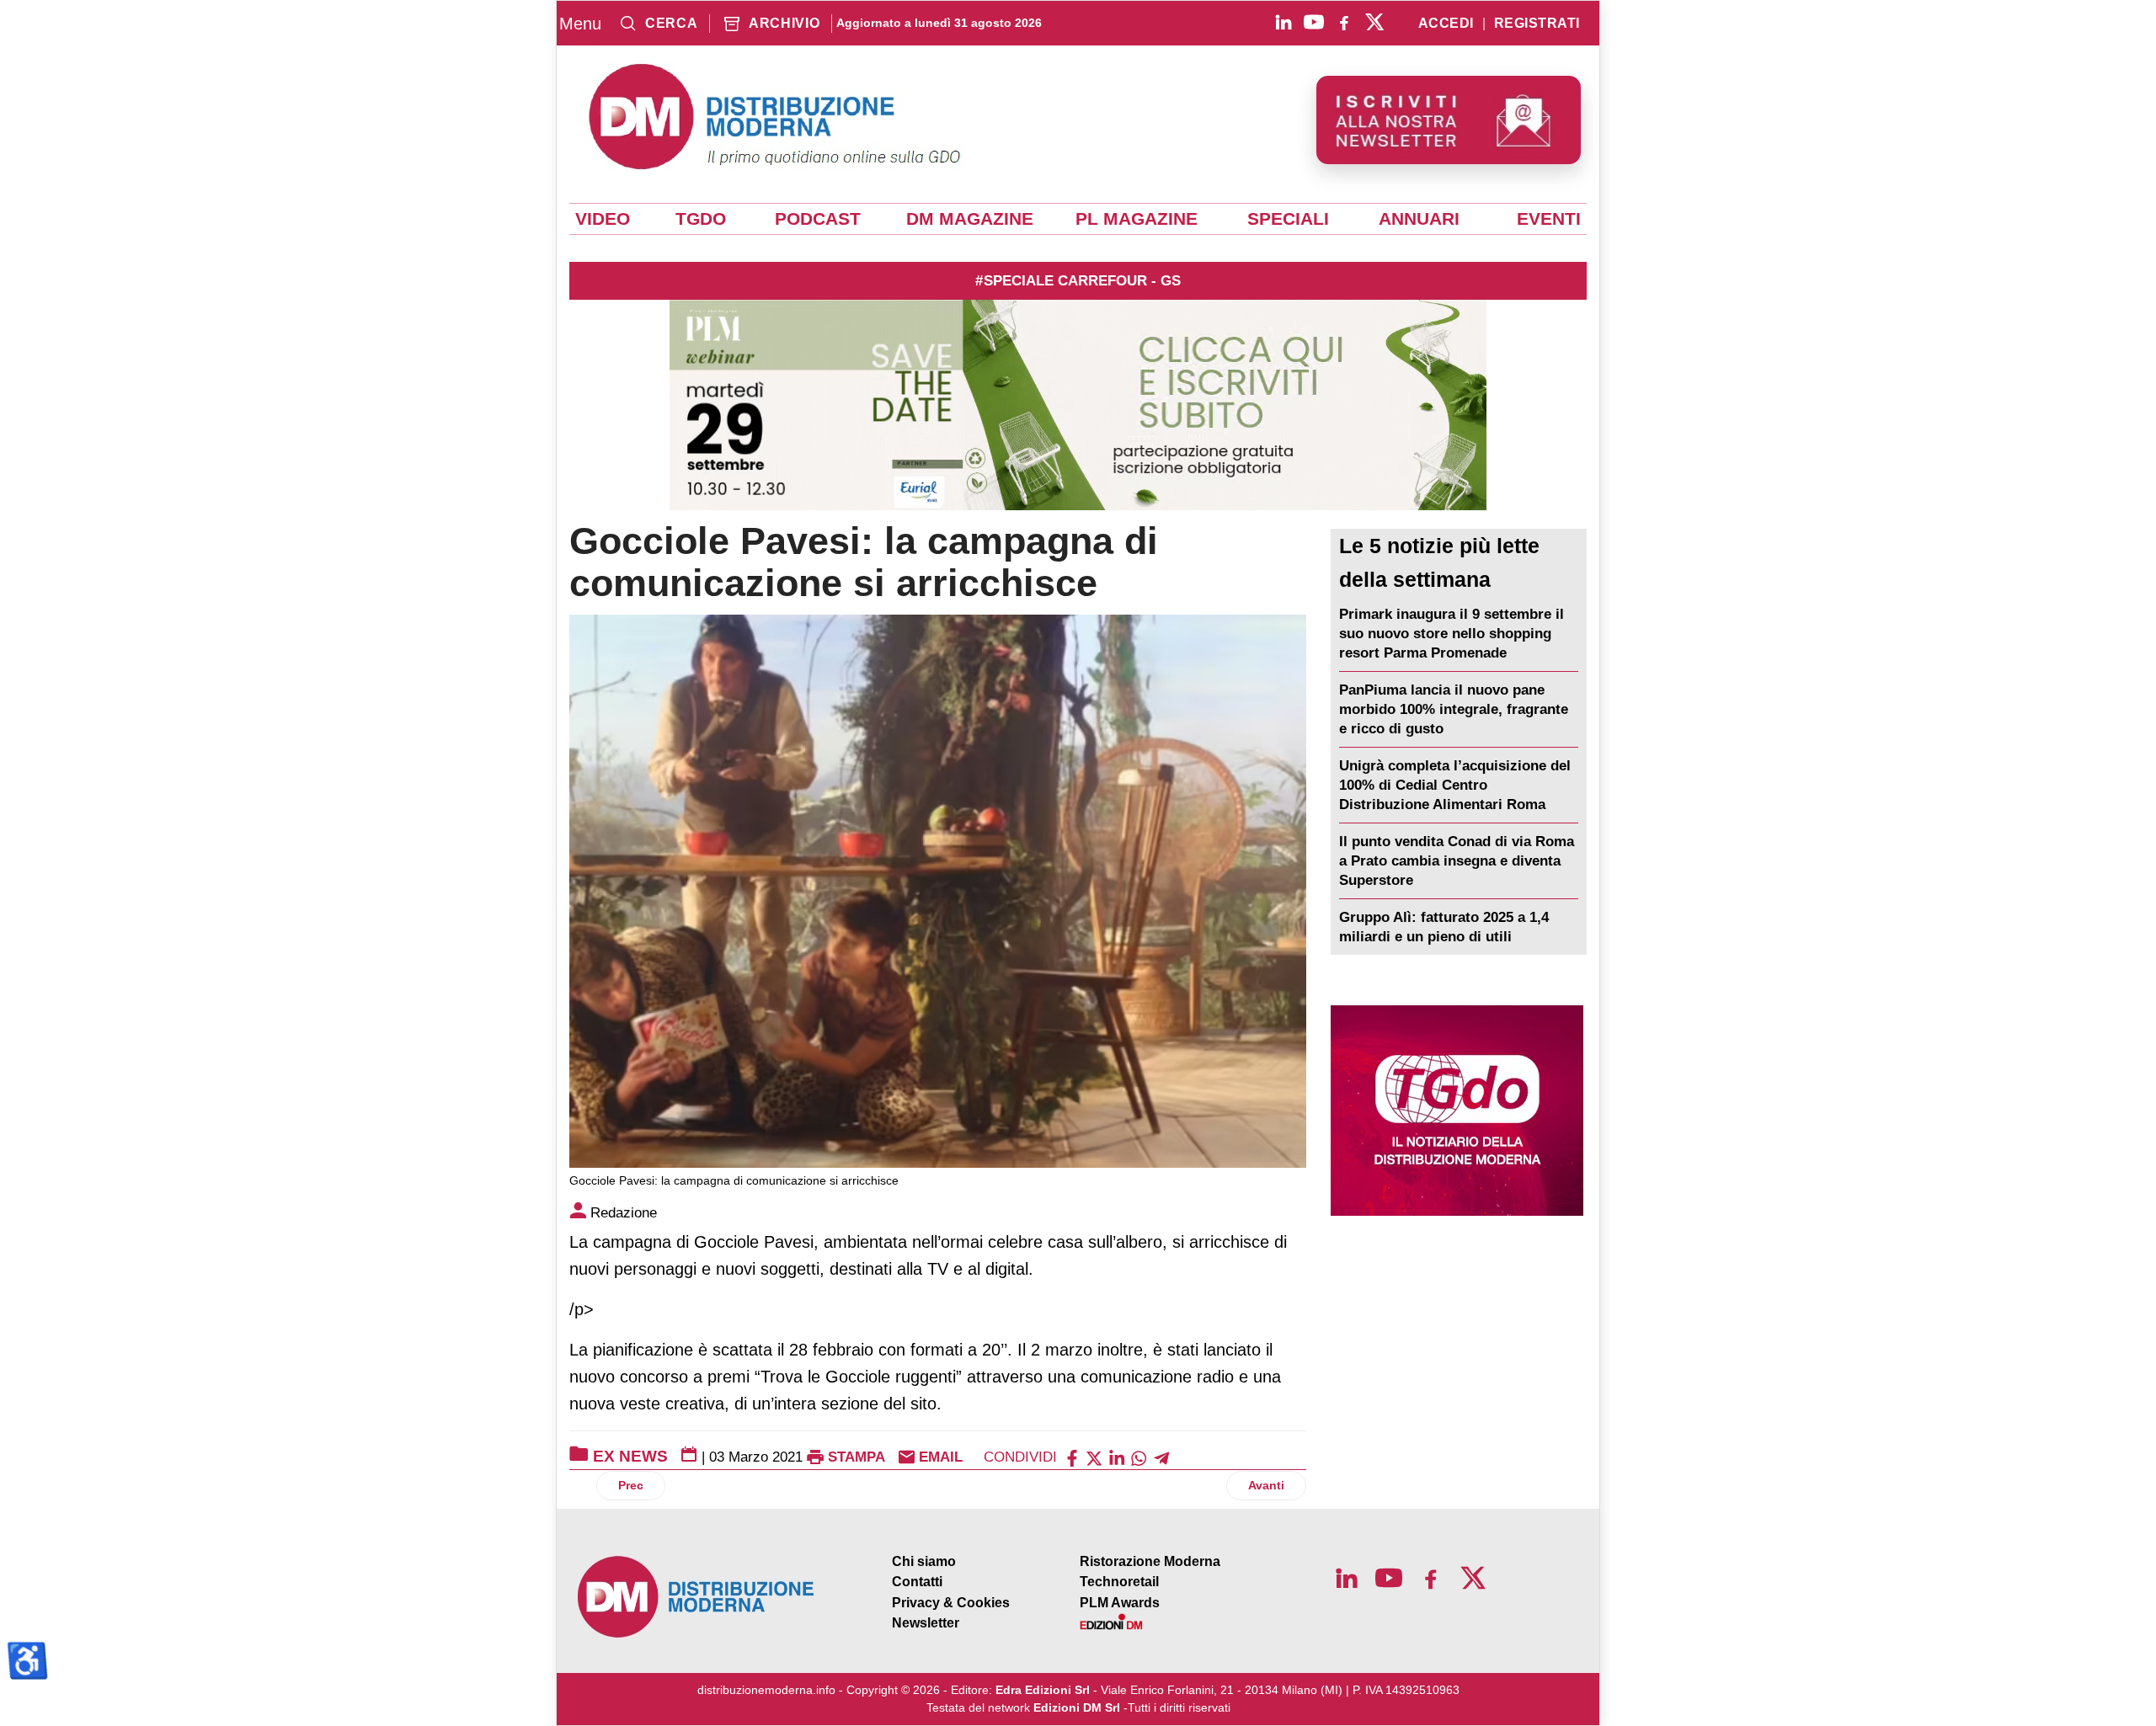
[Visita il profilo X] (1374, 22)
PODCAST (818, 219)
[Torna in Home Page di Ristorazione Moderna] (696, 1597)
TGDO (701, 219)
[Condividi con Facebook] (1072, 1457)
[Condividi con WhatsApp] (1139, 1457)
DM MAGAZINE (970, 219)
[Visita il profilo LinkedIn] (1283, 22)
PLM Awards (1120, 1603)
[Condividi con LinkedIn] (1117, 1457)
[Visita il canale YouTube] (1314, 22)
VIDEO (603, 219)
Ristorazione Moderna (1150, 1561)
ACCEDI (1446, 24)
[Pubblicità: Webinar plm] (1078, 405)
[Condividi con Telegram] (1161, 1457)
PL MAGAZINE (1137, 219)
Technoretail (1119, 1582)
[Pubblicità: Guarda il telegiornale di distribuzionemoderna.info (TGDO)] (1457, 1111)
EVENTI (1549, 219)
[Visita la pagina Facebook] (1344, 22)
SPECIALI (1288, 219)
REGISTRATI (1537, 24)
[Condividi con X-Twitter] (1094, 1457)
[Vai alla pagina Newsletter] (1449, 120)
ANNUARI (1419, 219)
